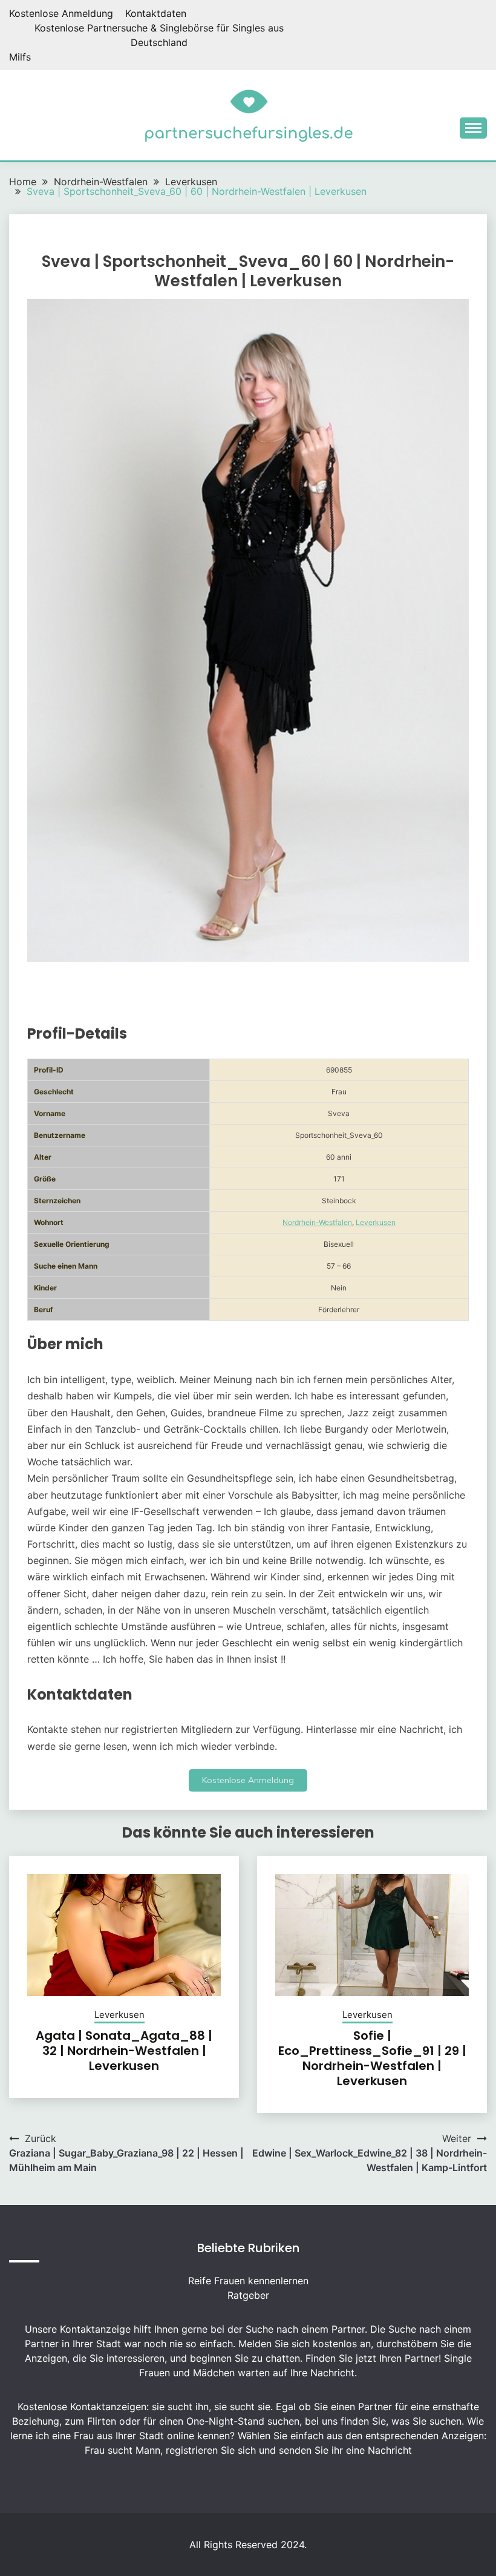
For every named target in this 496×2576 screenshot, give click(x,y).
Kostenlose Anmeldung (61, 13)
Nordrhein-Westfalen (317, 1222)
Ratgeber (248, 2295)
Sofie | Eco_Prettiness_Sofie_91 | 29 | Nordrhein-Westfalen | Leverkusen (372, 2058)
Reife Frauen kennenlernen (248, 2281)
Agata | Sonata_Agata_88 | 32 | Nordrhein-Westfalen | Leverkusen (124, 2051)
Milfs (20, 57)
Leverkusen (376, 1222)
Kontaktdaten (156, 13)
